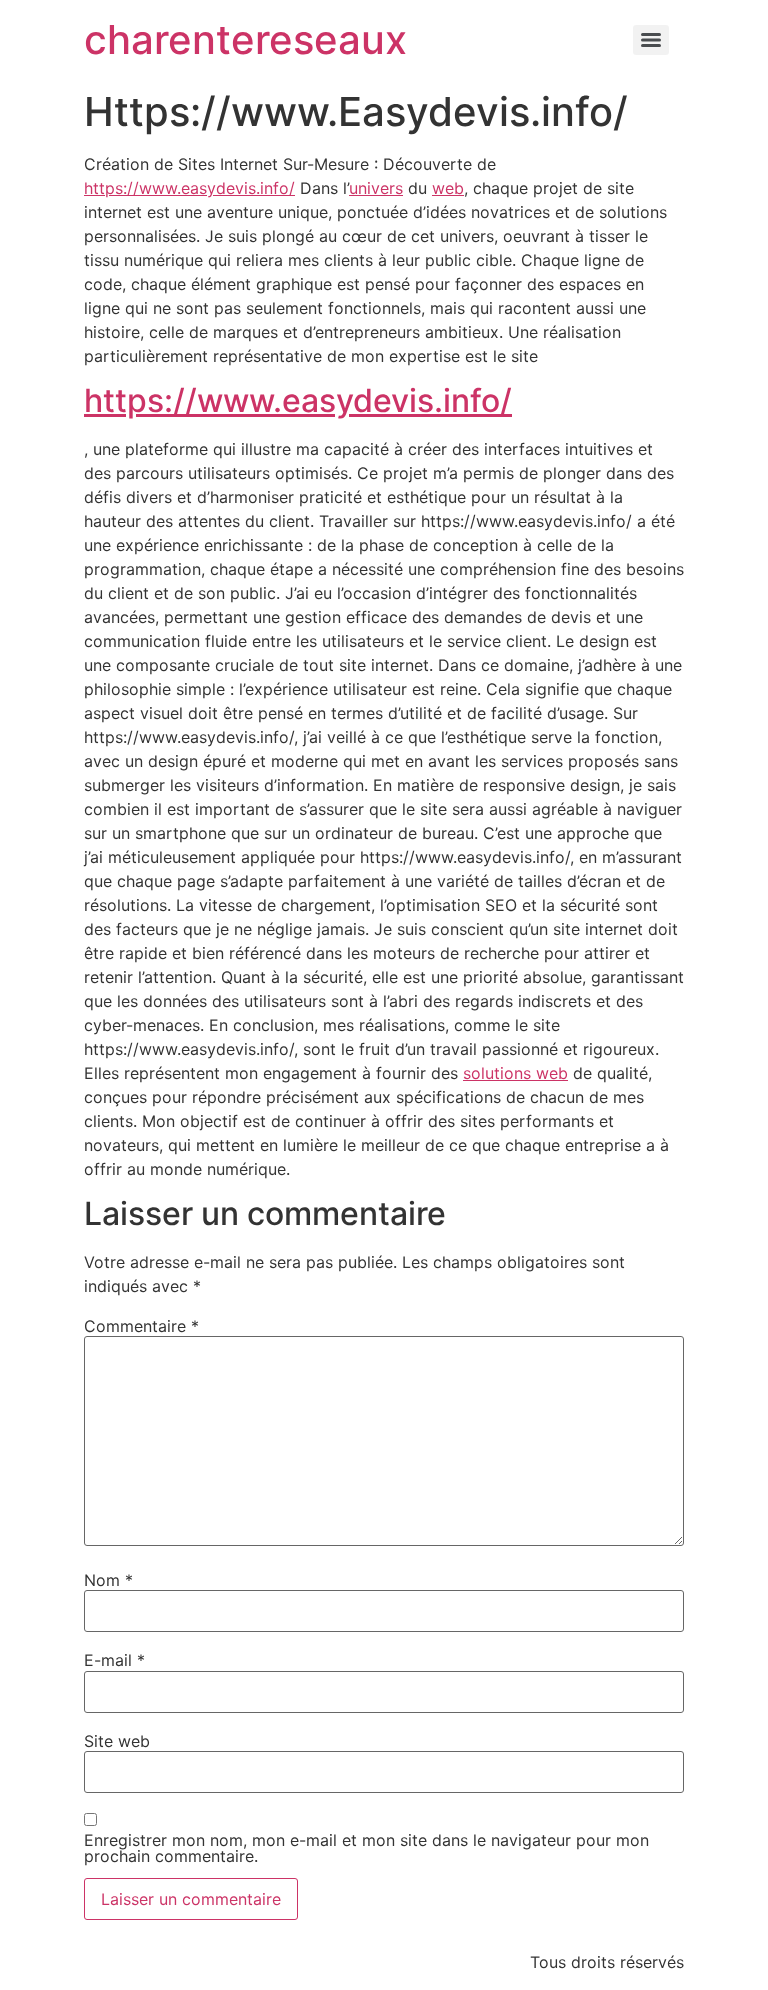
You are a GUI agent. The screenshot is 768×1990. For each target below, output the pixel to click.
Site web (117, 1741)
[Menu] (651, 40)
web (448, 188)
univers (376, 188)
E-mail (114, 1660)
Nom (108, 1580)
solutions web (515, 1073)
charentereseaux (245, 39)
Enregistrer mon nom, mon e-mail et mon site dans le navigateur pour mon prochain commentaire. (366, 1848)
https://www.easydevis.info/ (189, 188)
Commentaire (141, 1326)
